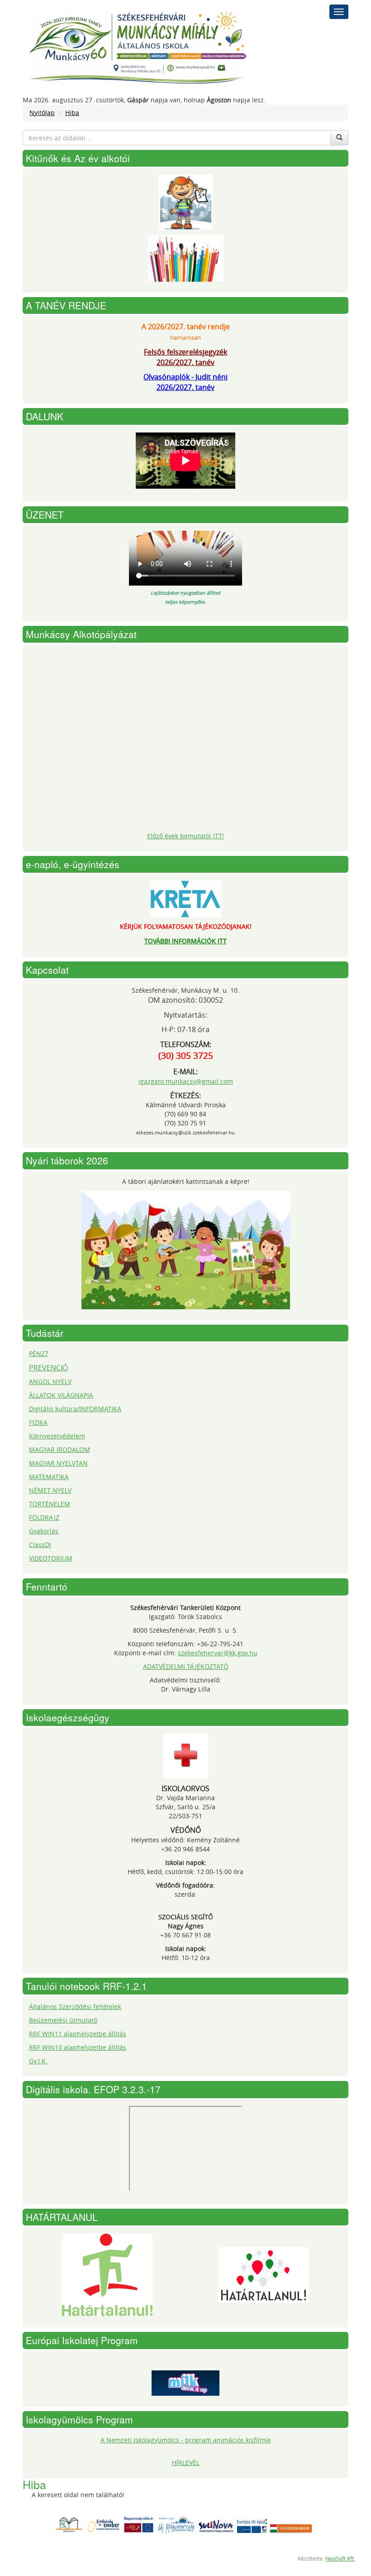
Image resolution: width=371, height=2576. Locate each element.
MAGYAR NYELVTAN (58, 1463)
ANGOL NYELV (50, 1382)
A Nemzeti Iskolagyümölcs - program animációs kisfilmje (186, 2440)
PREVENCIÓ (48, 1368)
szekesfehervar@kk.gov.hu (218, 1653)
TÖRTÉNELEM (50, 1504)
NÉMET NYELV (50, 1490)
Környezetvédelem (57, 1436)
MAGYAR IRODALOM (59, 1449)
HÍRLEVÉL (186, 2463)
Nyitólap (42, 113)
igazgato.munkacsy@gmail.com (186, 1081)
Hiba (72, 113)
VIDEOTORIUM (51, 1558)
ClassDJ (40, 1545)
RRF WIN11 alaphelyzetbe (69, 2034)
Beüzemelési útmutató (63, 2020)
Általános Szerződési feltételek (75, 2006)
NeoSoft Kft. (340, 2559)
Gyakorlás (44, 1531)
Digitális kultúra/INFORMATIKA (75, 1409)
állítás (117, 2034)
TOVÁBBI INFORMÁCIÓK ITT (185, 941)
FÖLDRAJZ (44, 1517)
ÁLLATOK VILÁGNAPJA (61, 1395)
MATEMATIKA (49, 1477)
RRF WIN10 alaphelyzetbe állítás (78, 2047)
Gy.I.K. (38, 2061)
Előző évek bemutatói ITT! (185, 836)
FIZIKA (38, 1422)
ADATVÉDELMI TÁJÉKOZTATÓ (186, 1666)
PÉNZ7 (39, 1353)
